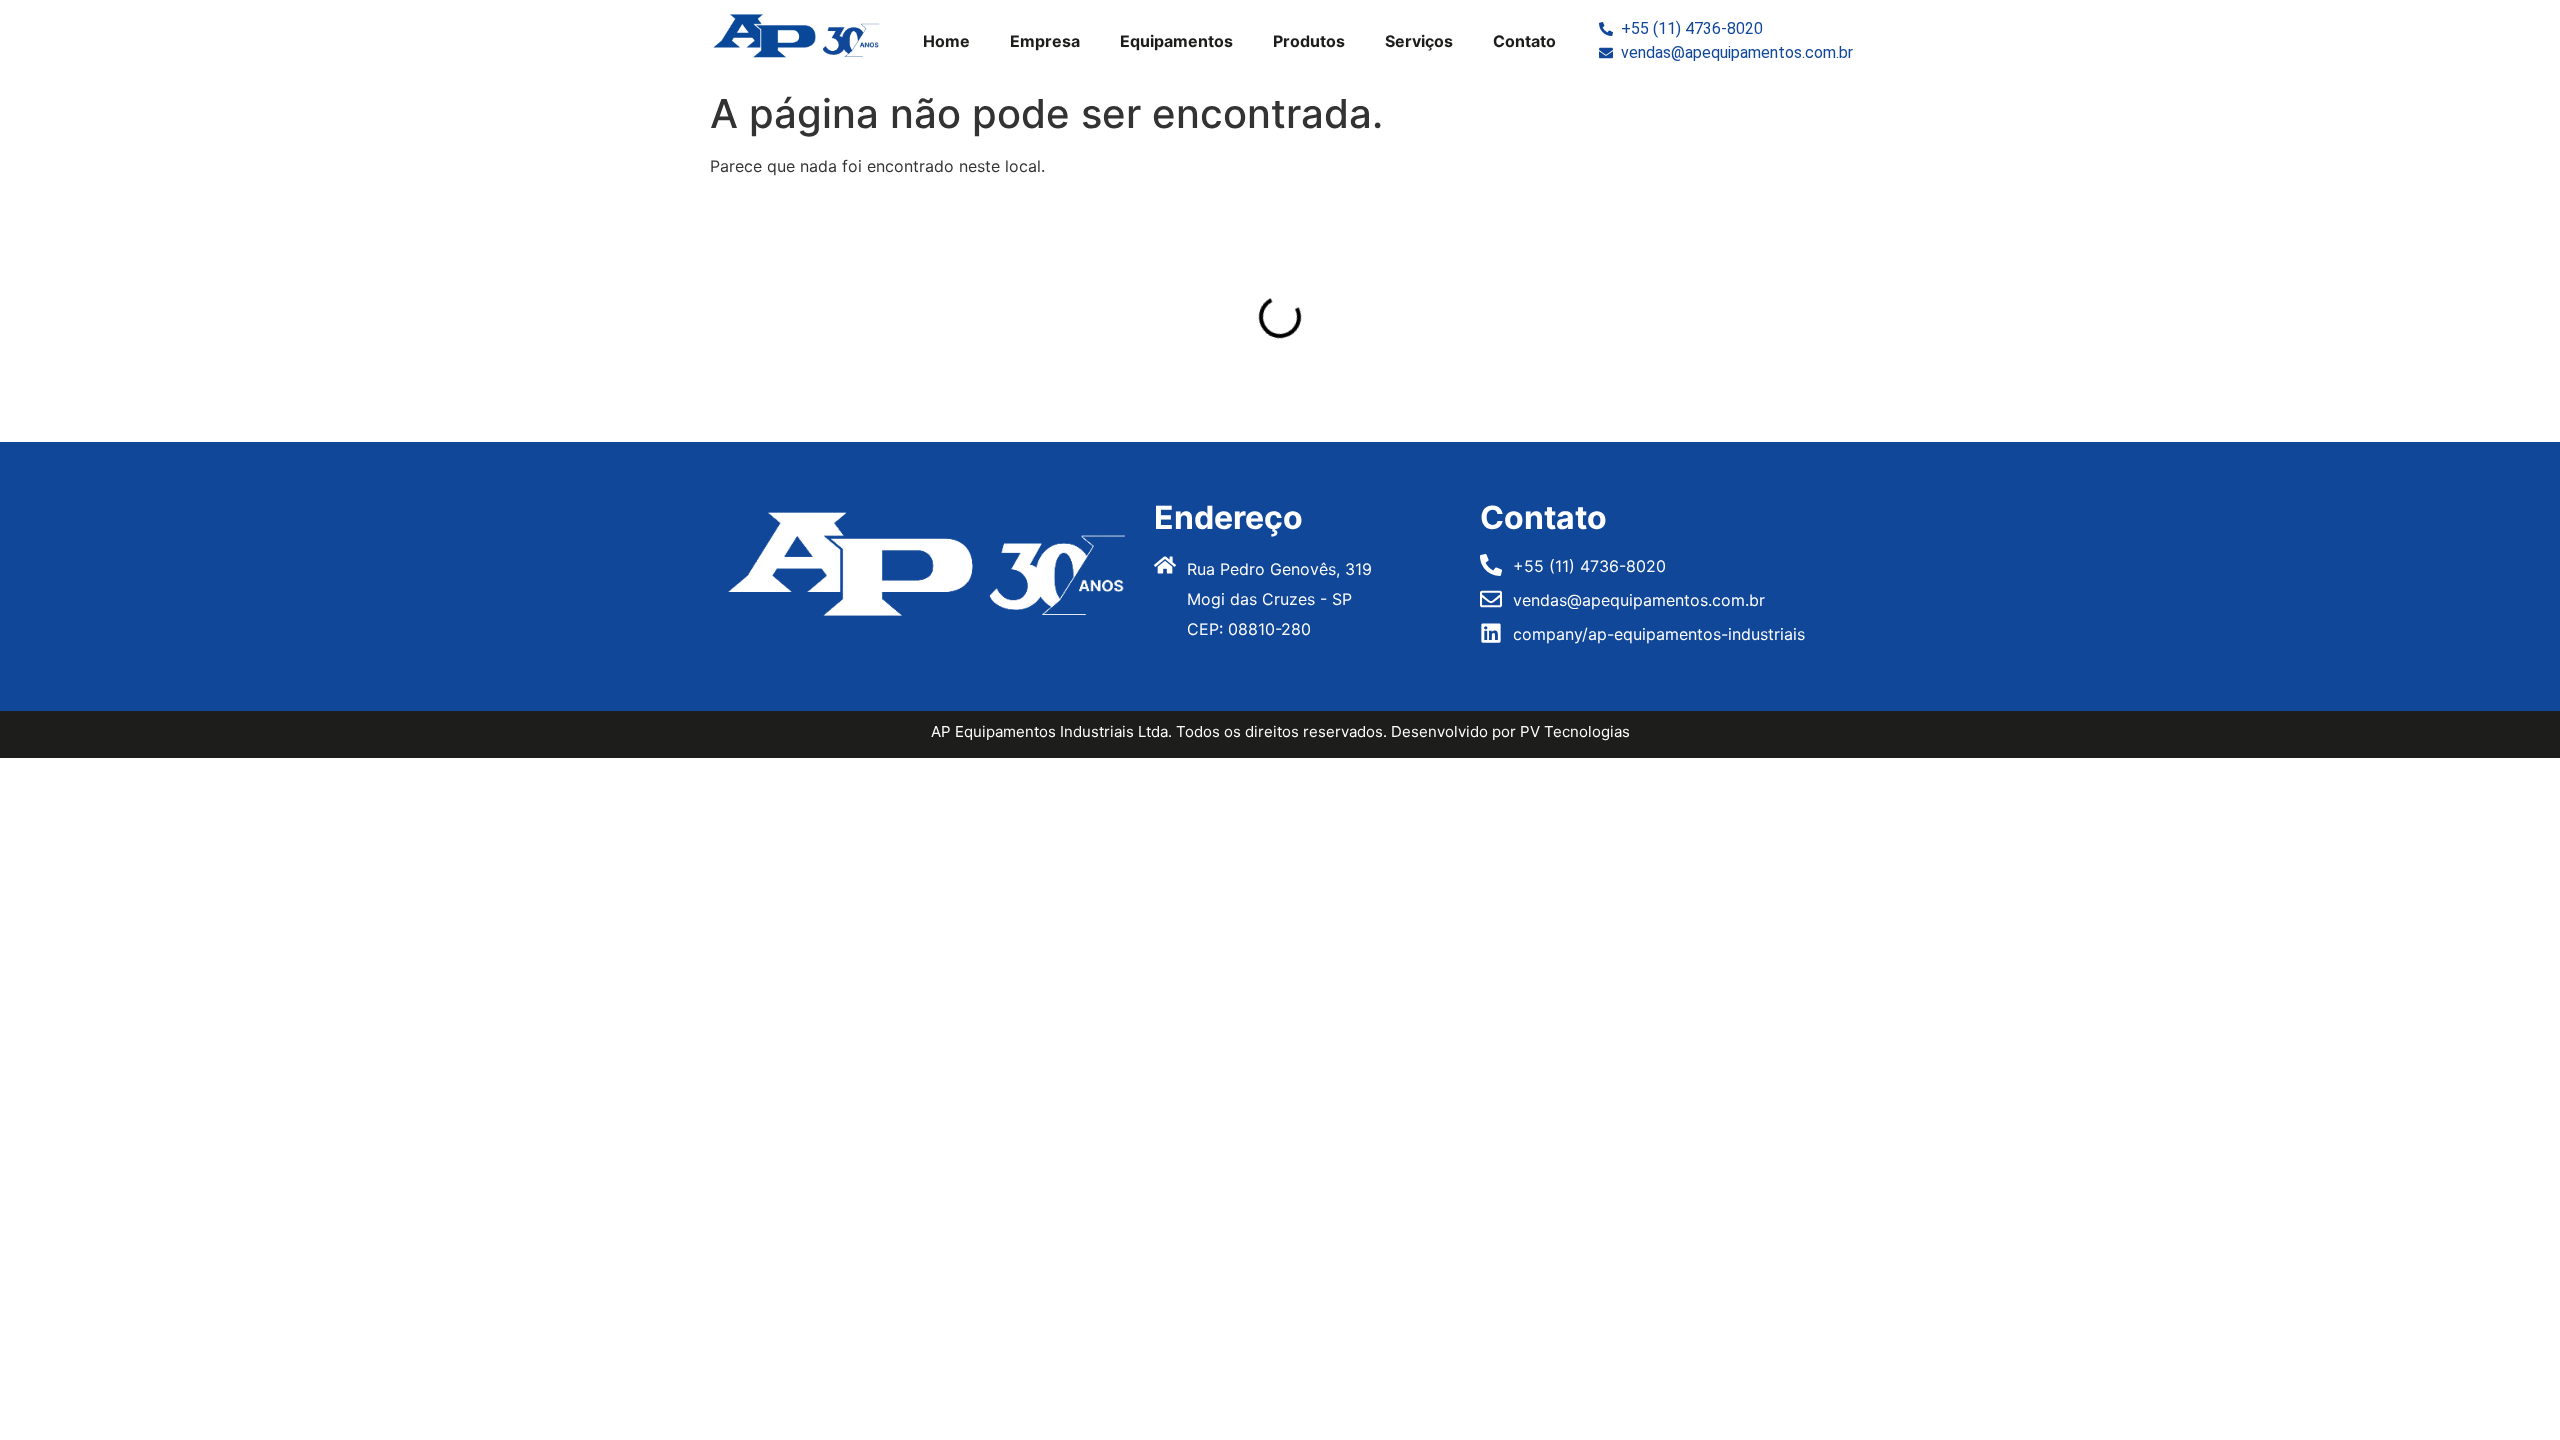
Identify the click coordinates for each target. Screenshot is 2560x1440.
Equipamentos (1176, 41)
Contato (1524, 41)
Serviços (1419, 41)
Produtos (1309, 41)
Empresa (1045, 41)
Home (946, 41)
